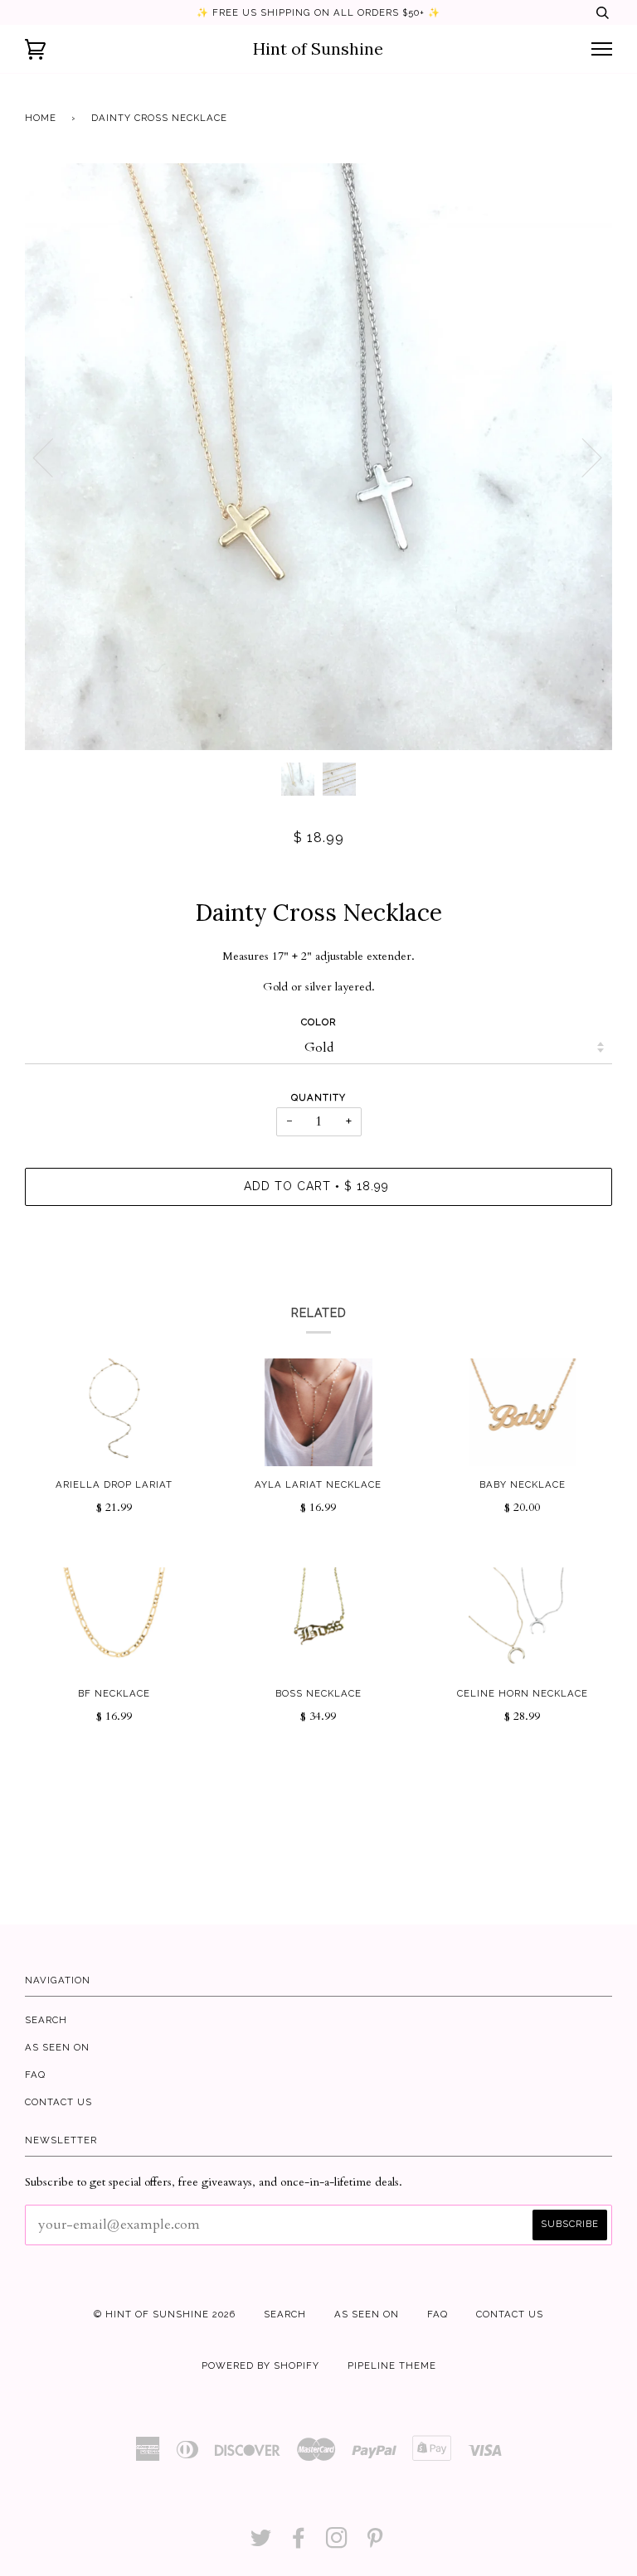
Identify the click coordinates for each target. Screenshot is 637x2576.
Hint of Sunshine (318, 48)
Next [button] (582, 457)
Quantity (318, 1097)
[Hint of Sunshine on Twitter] (261, 2543)
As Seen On (57, 2047)
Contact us (58, 2102)
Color (318, 1022)
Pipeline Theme (392, 2365)
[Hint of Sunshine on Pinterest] (375, 2543)
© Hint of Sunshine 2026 (165, 2314)
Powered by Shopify (260, 2365)
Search (46, 2020)
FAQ (35, 2075)
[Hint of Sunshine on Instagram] (337, 2543)
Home (41, 118)
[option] (318, 457)
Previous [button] (53, 457)
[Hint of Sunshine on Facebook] (299, 2543)
